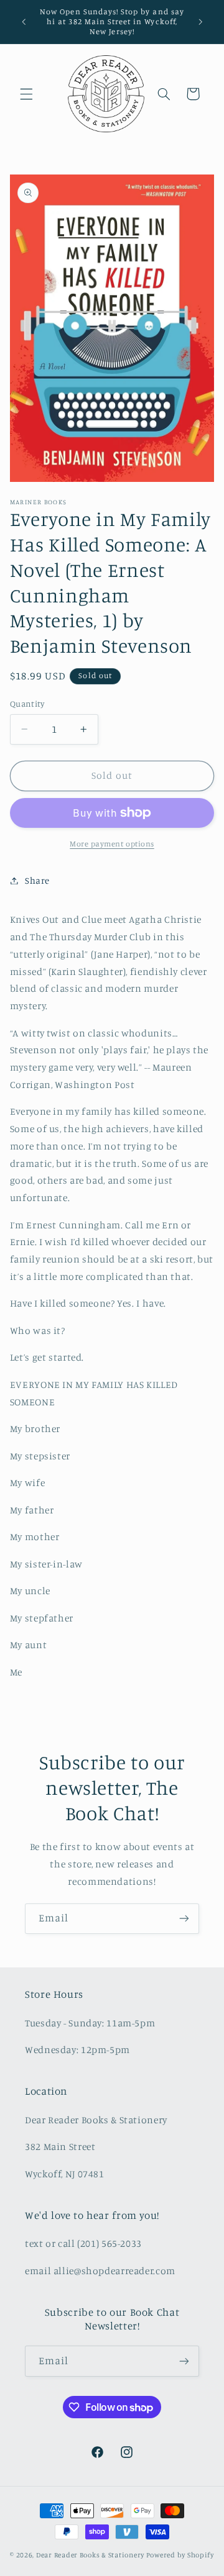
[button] (26, 94)
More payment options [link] (112, 844)
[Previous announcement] (24, 22)
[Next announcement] (200, 22)
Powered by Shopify (180, 2555)
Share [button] (37, 880)
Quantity (27, 704)
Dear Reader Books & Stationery (90, 2555)
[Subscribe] (184, 1919)
